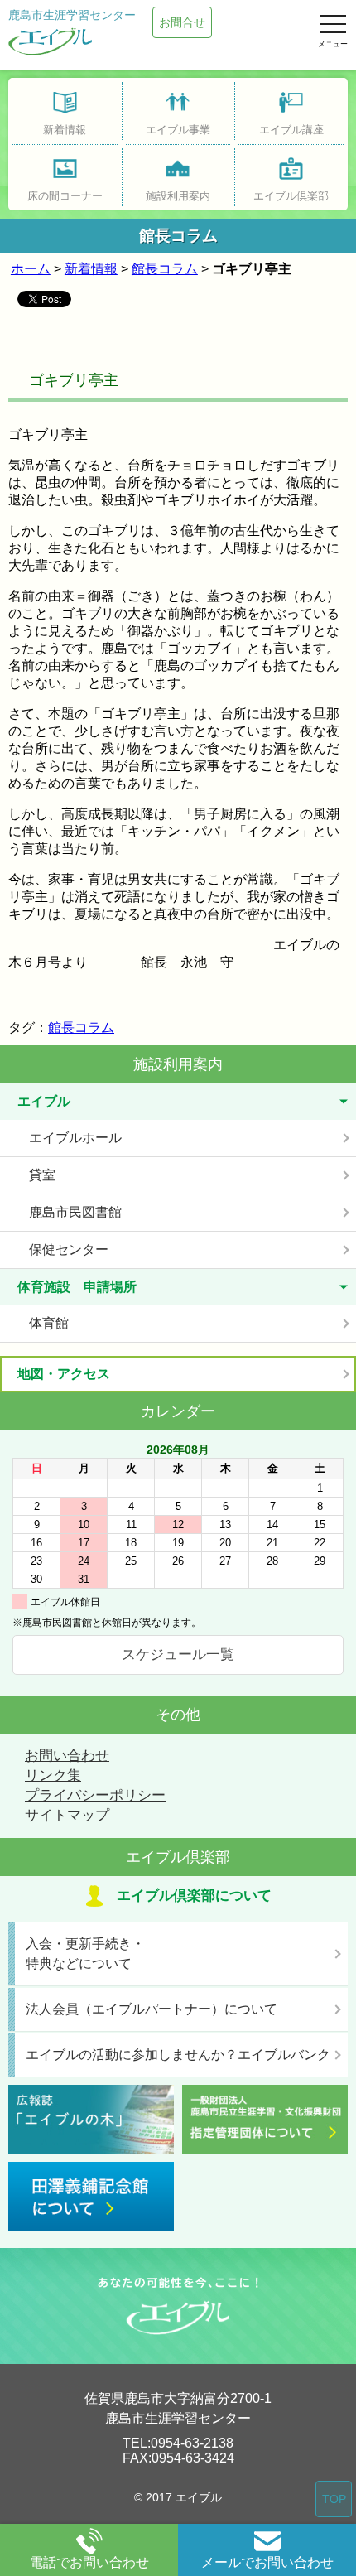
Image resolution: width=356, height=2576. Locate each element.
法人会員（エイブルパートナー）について (152, 2009)
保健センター (69, 1249)
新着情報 (91, 269)
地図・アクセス (64, 1374)
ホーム (31, 269)
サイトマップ (67, 1815)
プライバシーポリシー (95, 1795)
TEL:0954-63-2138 (178, 2443)
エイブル (44, 1101)
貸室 (42, 1175)
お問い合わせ (67, 1756)
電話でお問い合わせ (89, 2562)
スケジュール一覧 (178, 1655)
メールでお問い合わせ (267, 2562)
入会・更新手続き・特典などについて (85, 1954)
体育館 (49, 1323)
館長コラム (165, 269)
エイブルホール (75, 1138)
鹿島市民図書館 (75, 1212)
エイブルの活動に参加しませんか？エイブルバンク (178, 2055)
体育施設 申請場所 (77, 1287)
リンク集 (53, 1775)
